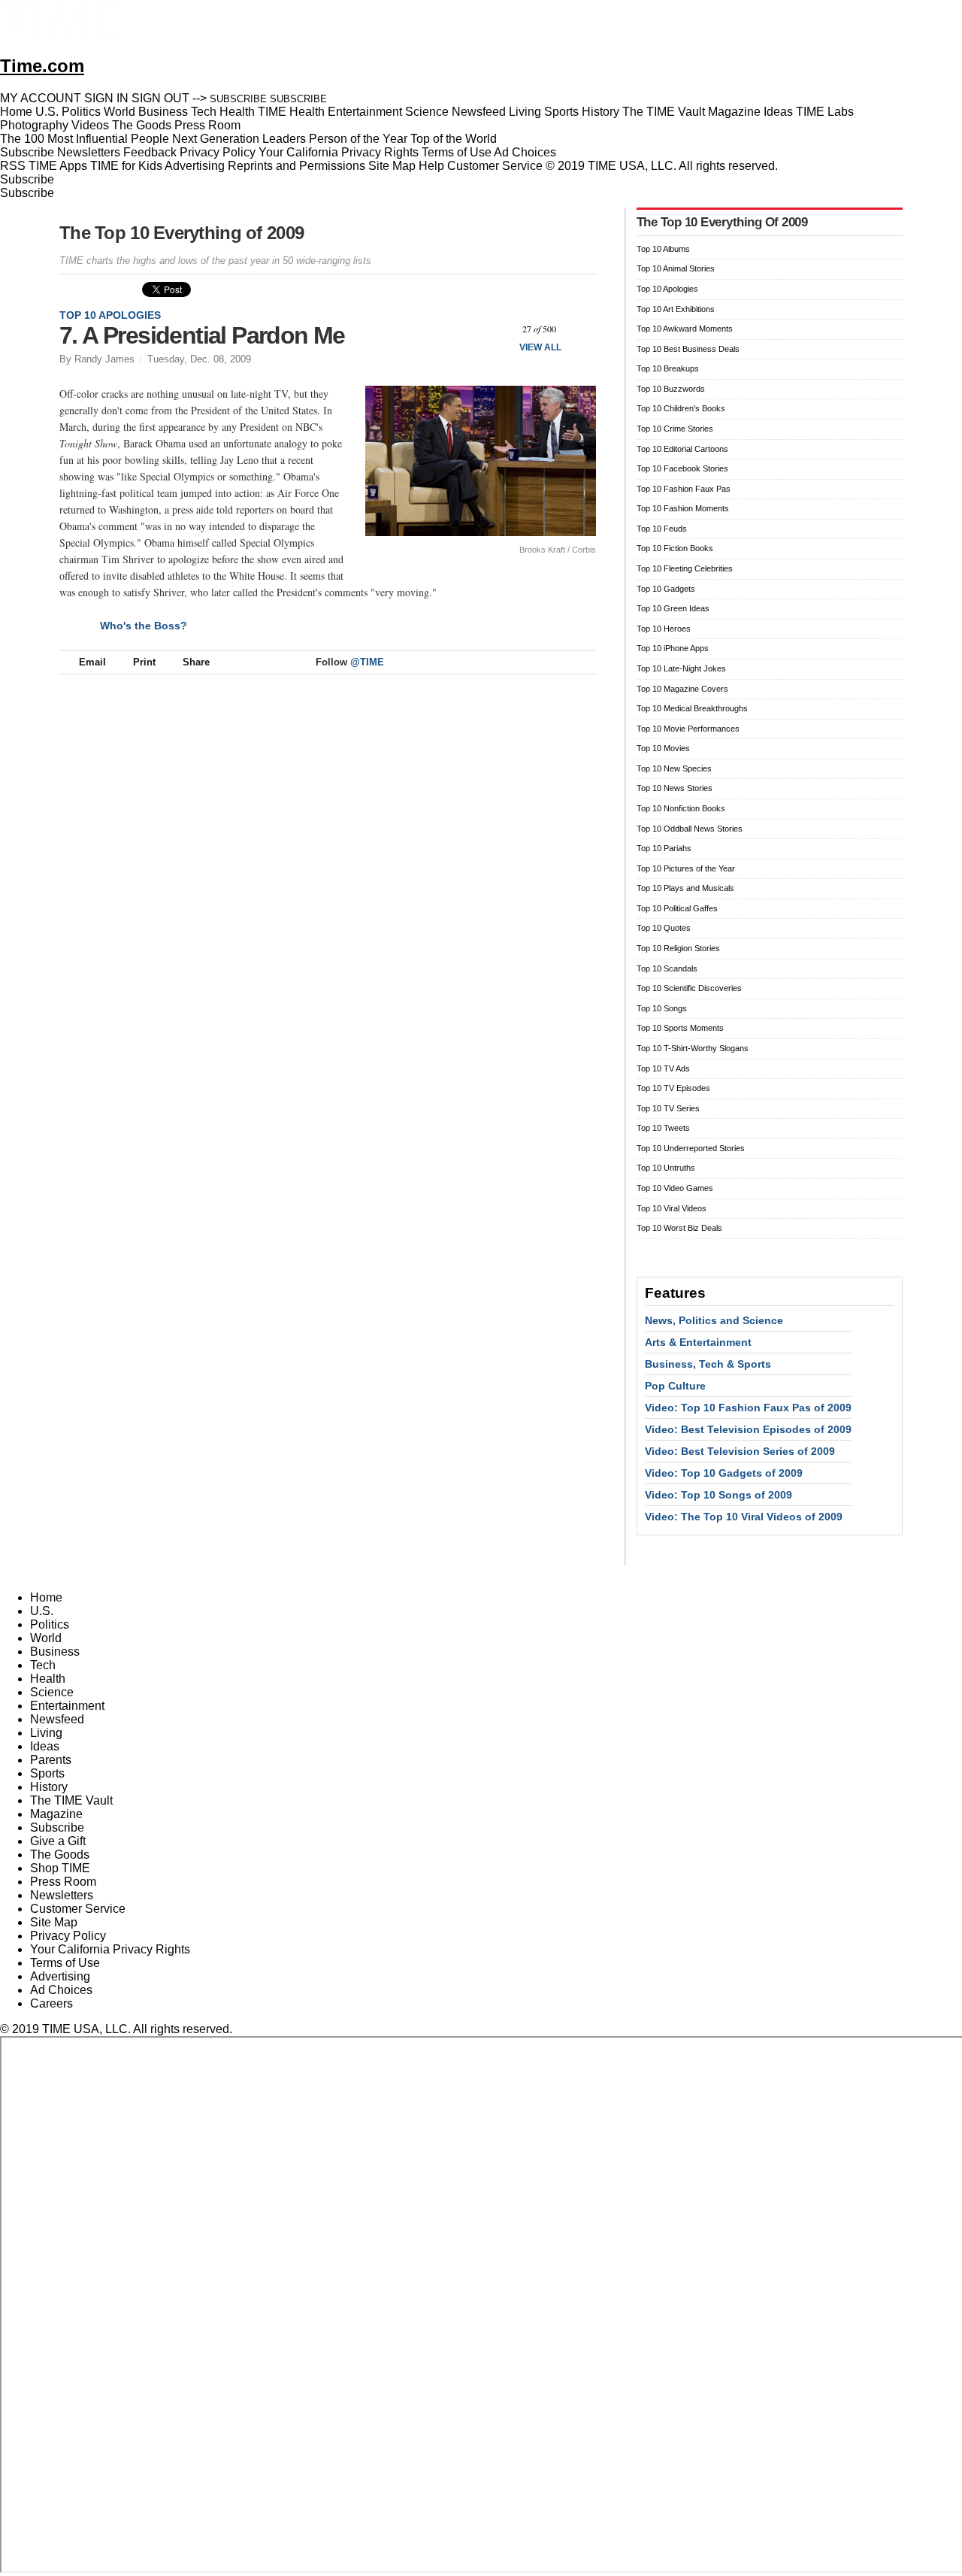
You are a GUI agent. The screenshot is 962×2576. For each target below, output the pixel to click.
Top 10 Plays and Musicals (685, 888)
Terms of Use (457, 152)
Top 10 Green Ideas (673, 608)
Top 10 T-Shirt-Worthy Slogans (693, 1048)
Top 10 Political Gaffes (677, 908)
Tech (43, 1665)
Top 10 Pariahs (664, 848)
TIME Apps (58, 166)
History (49, 1787)
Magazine (56, 1814)
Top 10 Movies (663, 748)
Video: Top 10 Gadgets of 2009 (724, 1473)
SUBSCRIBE (238, 99)
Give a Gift (58, 1841)
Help (431, 166)
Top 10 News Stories (675, 788)
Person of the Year (358, 139)
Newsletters (89, 152)
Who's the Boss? (144, 626)
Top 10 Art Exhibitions (676, 309)
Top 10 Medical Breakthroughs (692, 708)
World (46, 1638)
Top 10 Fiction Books (675, 548)
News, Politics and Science (714, 1320)
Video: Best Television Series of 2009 (740, 1451)
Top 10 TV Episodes (673, 1088)
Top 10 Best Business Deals (688, 349)
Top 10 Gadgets (666, 589)
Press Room (63, 1882)
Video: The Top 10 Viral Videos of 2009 (744, 1517)
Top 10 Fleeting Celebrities (685, 568)
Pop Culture (675, 1386)
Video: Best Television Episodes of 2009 (748, 1429)
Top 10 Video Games (675, 1188)
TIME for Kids (126, 166)
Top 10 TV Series (668, 1108)
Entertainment (67, 1706)
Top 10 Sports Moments (680, 1028)
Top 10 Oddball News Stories (690, 829)
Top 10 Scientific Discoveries (689, 988)
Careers (51, 2003)
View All (540, 347)
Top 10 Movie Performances (688, 729)
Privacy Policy (218, 152)
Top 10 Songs (662, 1008)
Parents (51, 1760)
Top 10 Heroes (664, 629)
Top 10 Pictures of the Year (686, 868)
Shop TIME (60, 1868)
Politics (50, 1624)
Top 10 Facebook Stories (682, 468)
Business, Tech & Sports (708, 1364)
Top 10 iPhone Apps (673, 648)
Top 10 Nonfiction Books (681, 808)
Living (46, 1733)
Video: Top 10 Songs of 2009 (718, 1495)
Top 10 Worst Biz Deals (679, 1228)
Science (52, 1692)
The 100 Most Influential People (85, 139)
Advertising (195, 166)
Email (92, 662)
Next (579, 329)
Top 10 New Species (674, 768)
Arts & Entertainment (698, 1342)
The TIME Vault (71, 1800)
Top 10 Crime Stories (675, 429)
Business (55, 1652)
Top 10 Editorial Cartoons (682, 449)
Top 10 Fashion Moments (683, 508)
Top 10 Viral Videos (672, 1208)
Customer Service (495, 166)
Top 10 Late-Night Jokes (681, 668)
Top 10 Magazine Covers (682, 689)
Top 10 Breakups (668, 368)
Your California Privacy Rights (339, 152)
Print (144, 662)
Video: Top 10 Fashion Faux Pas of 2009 (748, 1408)
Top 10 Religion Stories (678, 948)
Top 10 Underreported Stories (691, 1148)
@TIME (367, 662)
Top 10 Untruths (666, 1168)
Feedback (150, 152)
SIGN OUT (160, 98)
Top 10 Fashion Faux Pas (684, 489)
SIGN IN (106, 98)
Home (46, 1597)
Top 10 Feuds (662, 529)
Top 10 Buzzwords (671, 389)
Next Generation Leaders (239, 139)
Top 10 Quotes (664, 928)
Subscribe (27, 152)
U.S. (42, 1611)
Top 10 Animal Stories (676, 268)
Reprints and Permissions (296, 166)
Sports (47, 1773)
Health (48, 1679)
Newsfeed (57, 1719)
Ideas (45, 1746)
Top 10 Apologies (110, 315)
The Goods (60, 1855)
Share (196, 662)
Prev (499, 329)
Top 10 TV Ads (663, 1068)
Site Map (392, 166)
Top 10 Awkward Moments (685, 329)
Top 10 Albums (663, 249)
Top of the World (454, 139)
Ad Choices (526, 152)
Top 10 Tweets (663, 1128)
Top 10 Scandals (667, 968)
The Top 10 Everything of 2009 (182, 233)
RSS (13, 166)
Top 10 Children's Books (681, 408)
